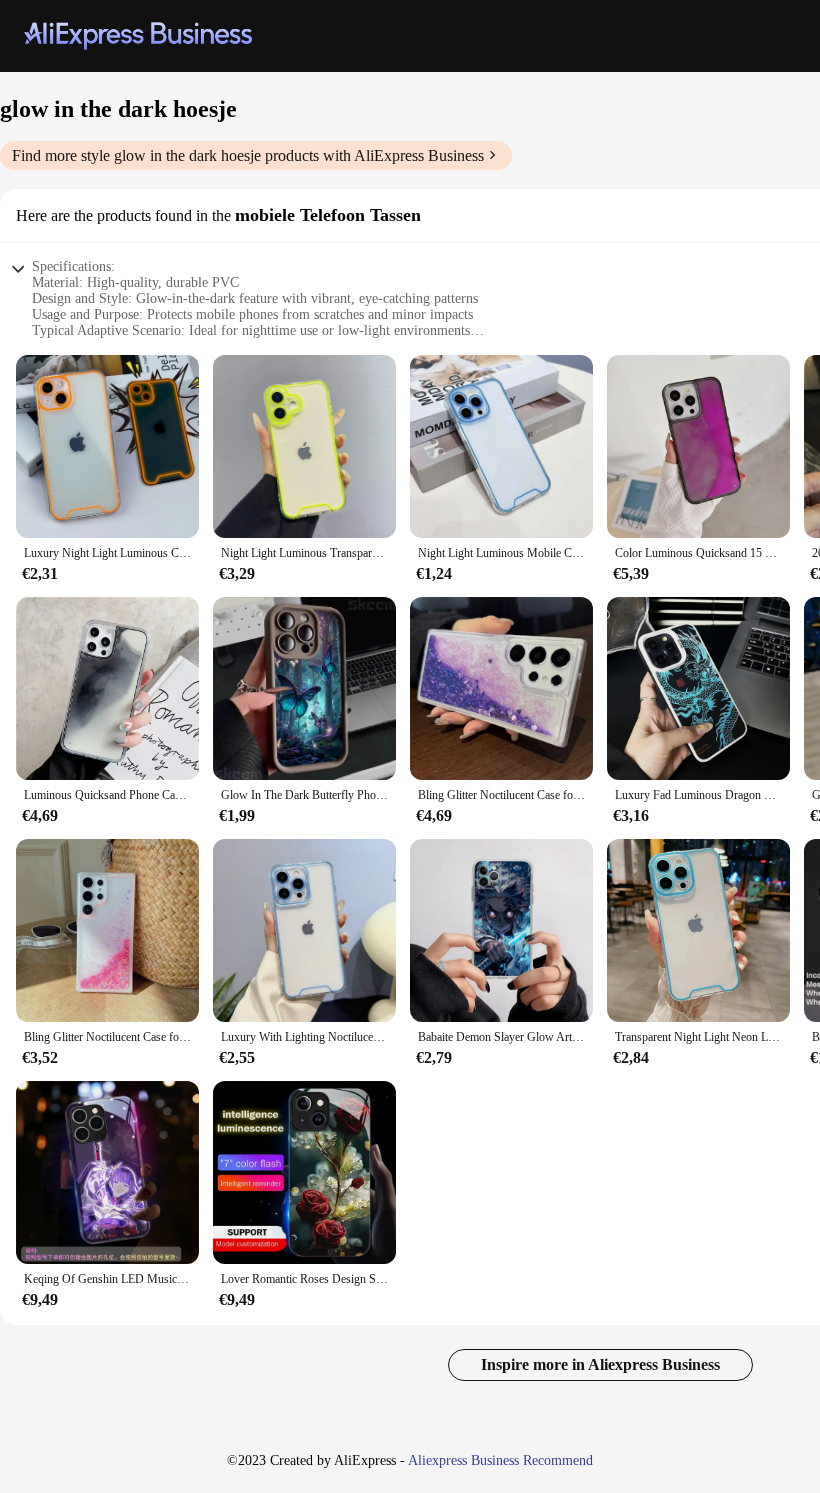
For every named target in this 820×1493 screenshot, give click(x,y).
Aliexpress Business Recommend (500, 1460)
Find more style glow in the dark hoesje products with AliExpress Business (248, 155)
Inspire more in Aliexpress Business (600, 1364)
